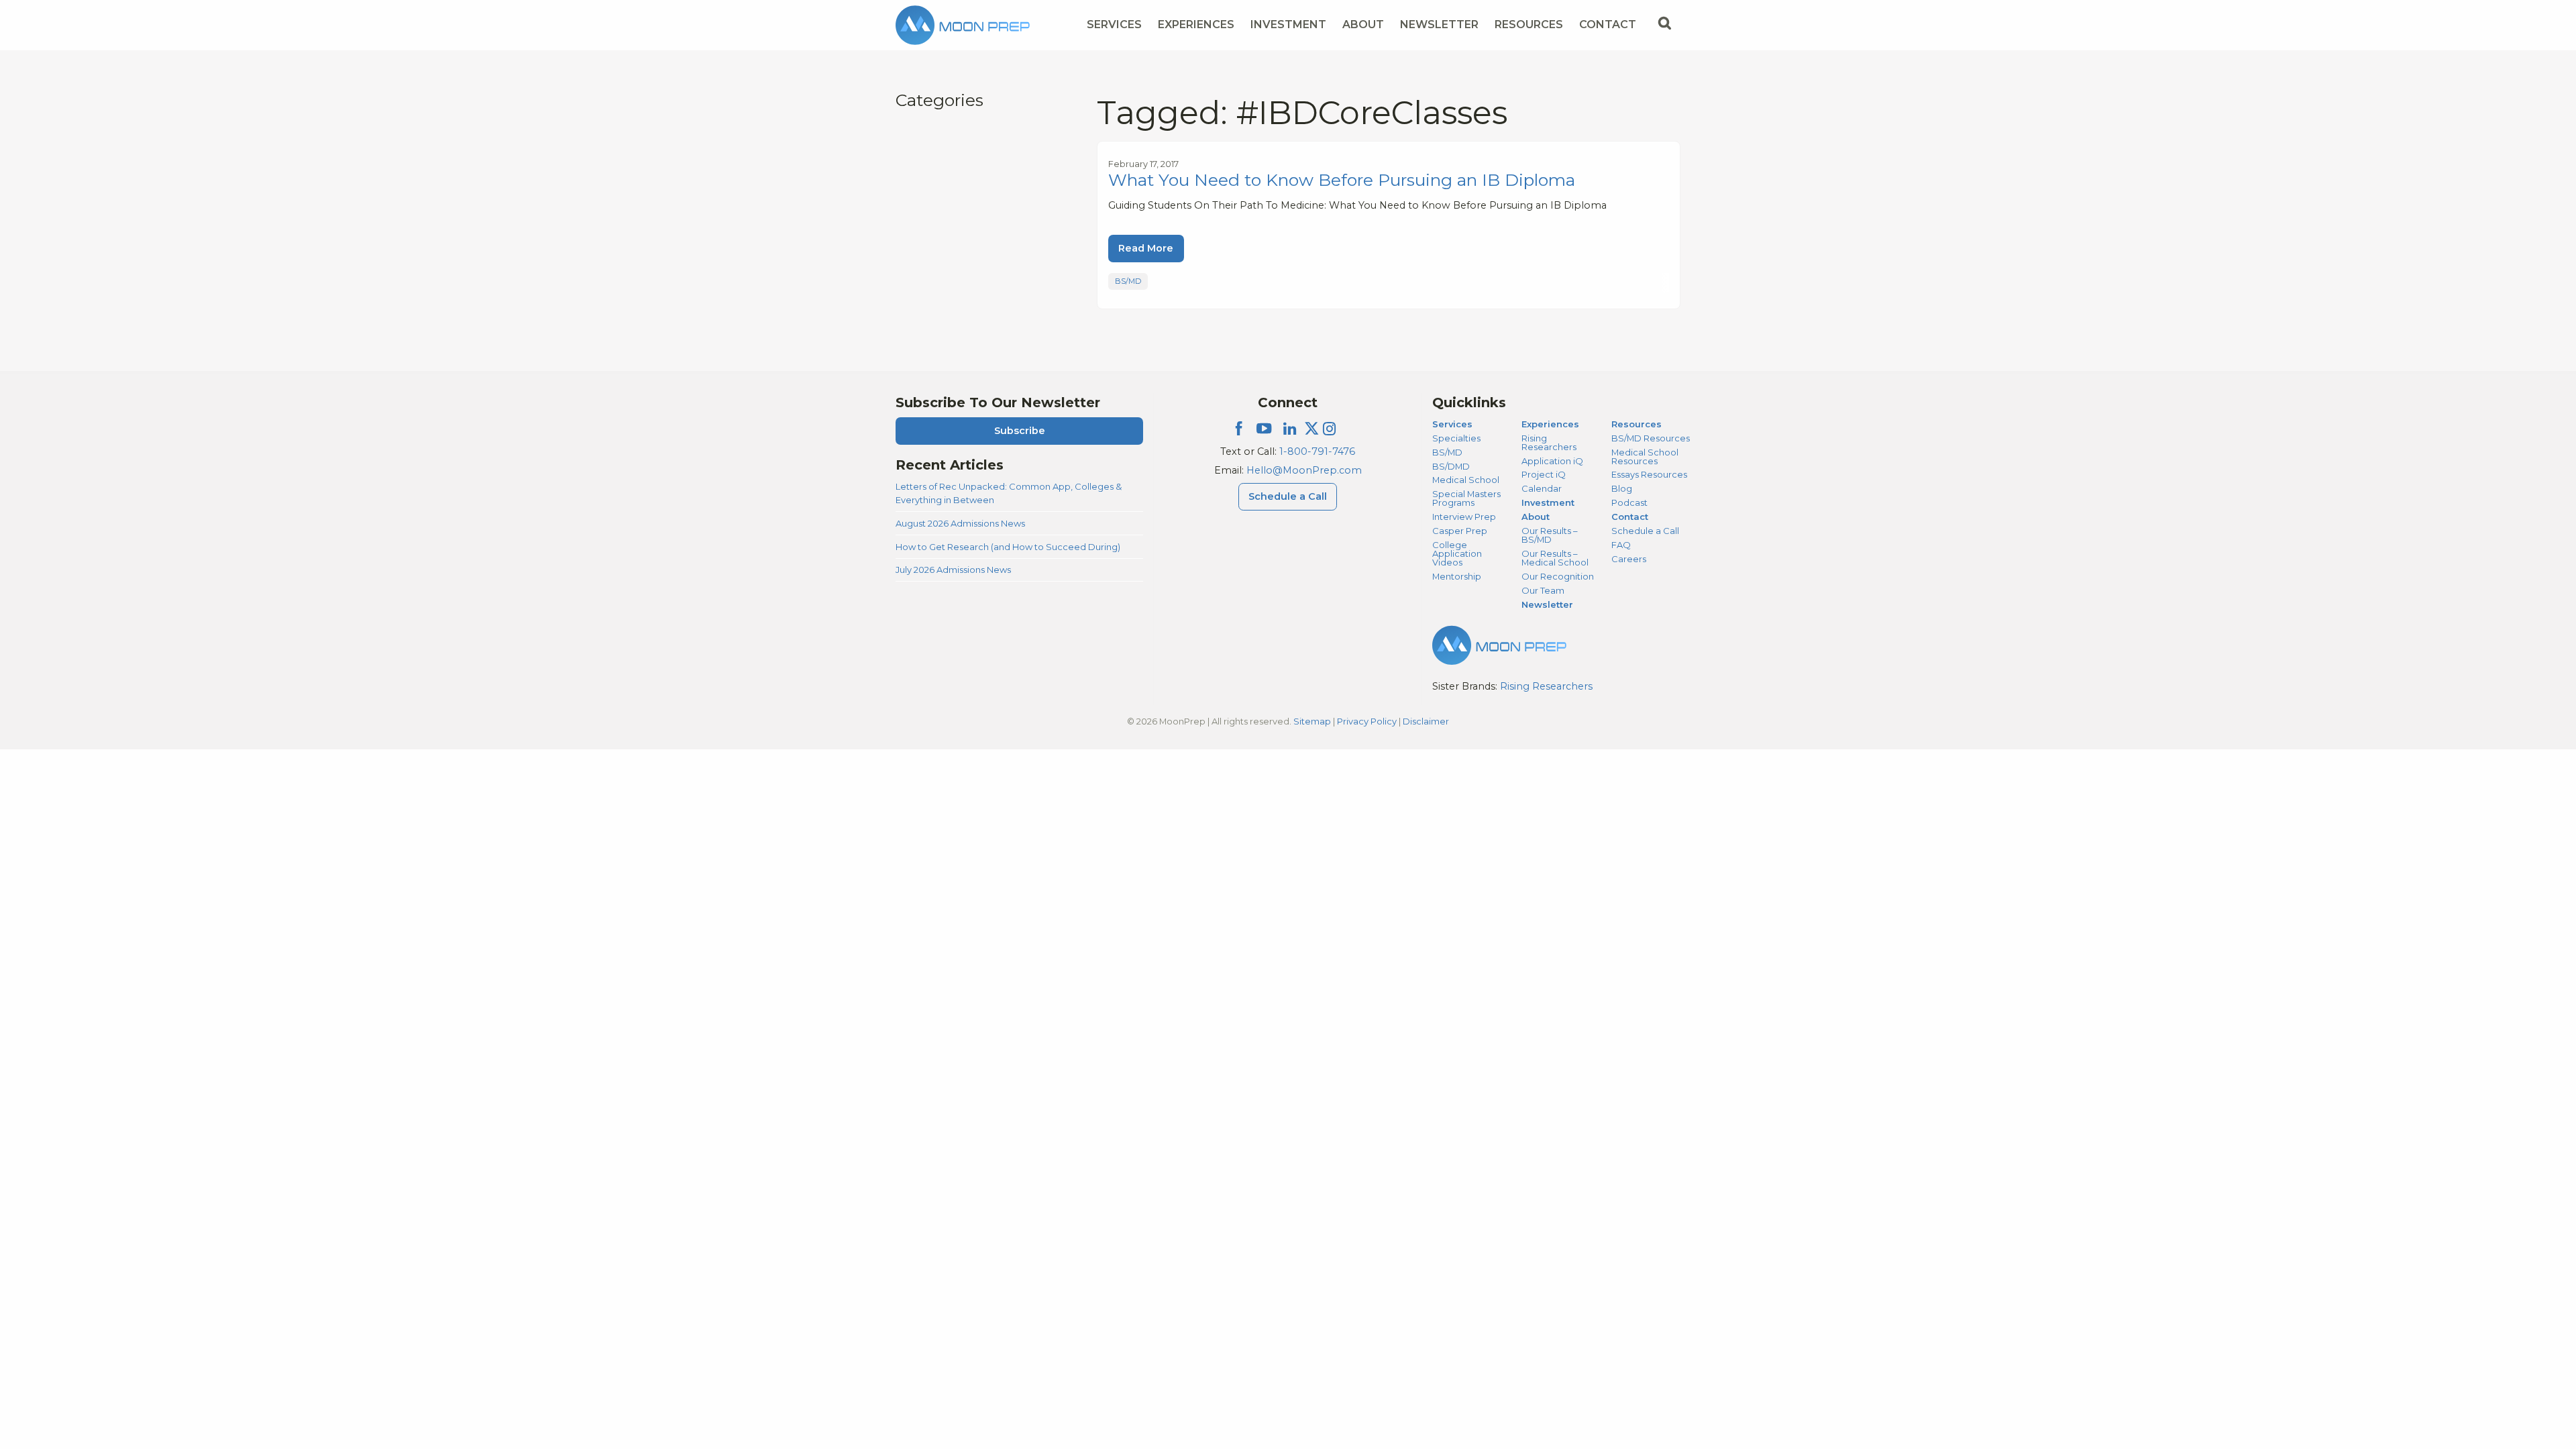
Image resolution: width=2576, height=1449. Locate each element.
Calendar (1542, 488)
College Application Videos (1457, 553)
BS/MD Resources (1651, 438)
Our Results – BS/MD (1549, 535)
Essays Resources (1649, 474)
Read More (1146, 248)
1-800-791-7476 (1317, 451)
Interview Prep (1464, 517)
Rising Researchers (1549, 442)
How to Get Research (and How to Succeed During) (1008, 547)
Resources (1529, 24)
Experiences (1196, 24)
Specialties (1456, 438)
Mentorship (1457, 576)
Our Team (1543, 590)
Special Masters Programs (1466, 498)
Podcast (1629, 502)
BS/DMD (1451, 466)
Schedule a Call (1288, 496)
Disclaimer (1426, 721)
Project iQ (1544, 474)
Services (1114, 24)
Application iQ (1552, 461)
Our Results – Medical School (1555, 558)
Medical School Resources (1645, 457)
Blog (1622, 488)
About (1363, 24)
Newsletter (1439, 24)
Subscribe (1020, 431)
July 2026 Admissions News (953, 570)
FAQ (1621, 545)
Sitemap (1312, 721)
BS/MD (1128, 281)
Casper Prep (1460, 531)
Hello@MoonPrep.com (1304, 470)
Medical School (1466, 480)
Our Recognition (1558, 576)
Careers (1629, 559)
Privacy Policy (1367, 721)
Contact (1608, 24)
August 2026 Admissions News (960, 523)
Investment (1288, 24)
